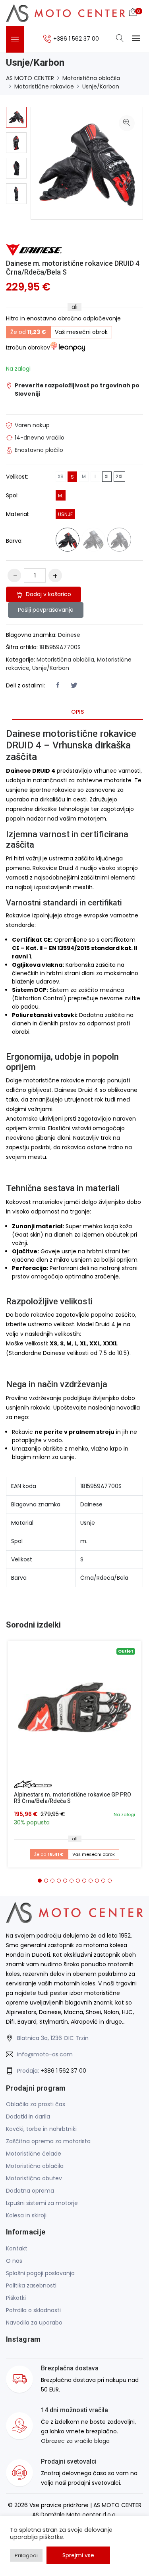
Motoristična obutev (34, 2178)
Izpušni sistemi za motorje (42, 2203)
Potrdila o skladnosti (33, 2310)
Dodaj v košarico (48, 594)
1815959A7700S (60, 647)
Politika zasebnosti (31, 2285)
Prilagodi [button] (26, 2555)
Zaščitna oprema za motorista (48, 2141)
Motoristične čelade (34, 2154)
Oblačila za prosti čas (36, 2104)
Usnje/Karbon (101, 86)
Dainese (69, 635)
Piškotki (16, 2298)
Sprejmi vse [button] (78, 2555)
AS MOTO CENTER (30, 78)
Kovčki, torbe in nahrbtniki (41, 2129)
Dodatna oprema (30, 2191)
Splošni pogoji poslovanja (40, 2273)
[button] (40, 1881)
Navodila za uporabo (34, 2323)
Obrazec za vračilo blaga (75, 2441)
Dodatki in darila (28, 2117)
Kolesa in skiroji (26, 2215)
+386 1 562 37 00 (63, 2071)
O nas (14, 2261)
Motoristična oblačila (91, 78)
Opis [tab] (77, 712)
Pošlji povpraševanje (46, 610)
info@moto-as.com (45, 2054)
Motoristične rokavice (44, 86)
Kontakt (17, 2248)
